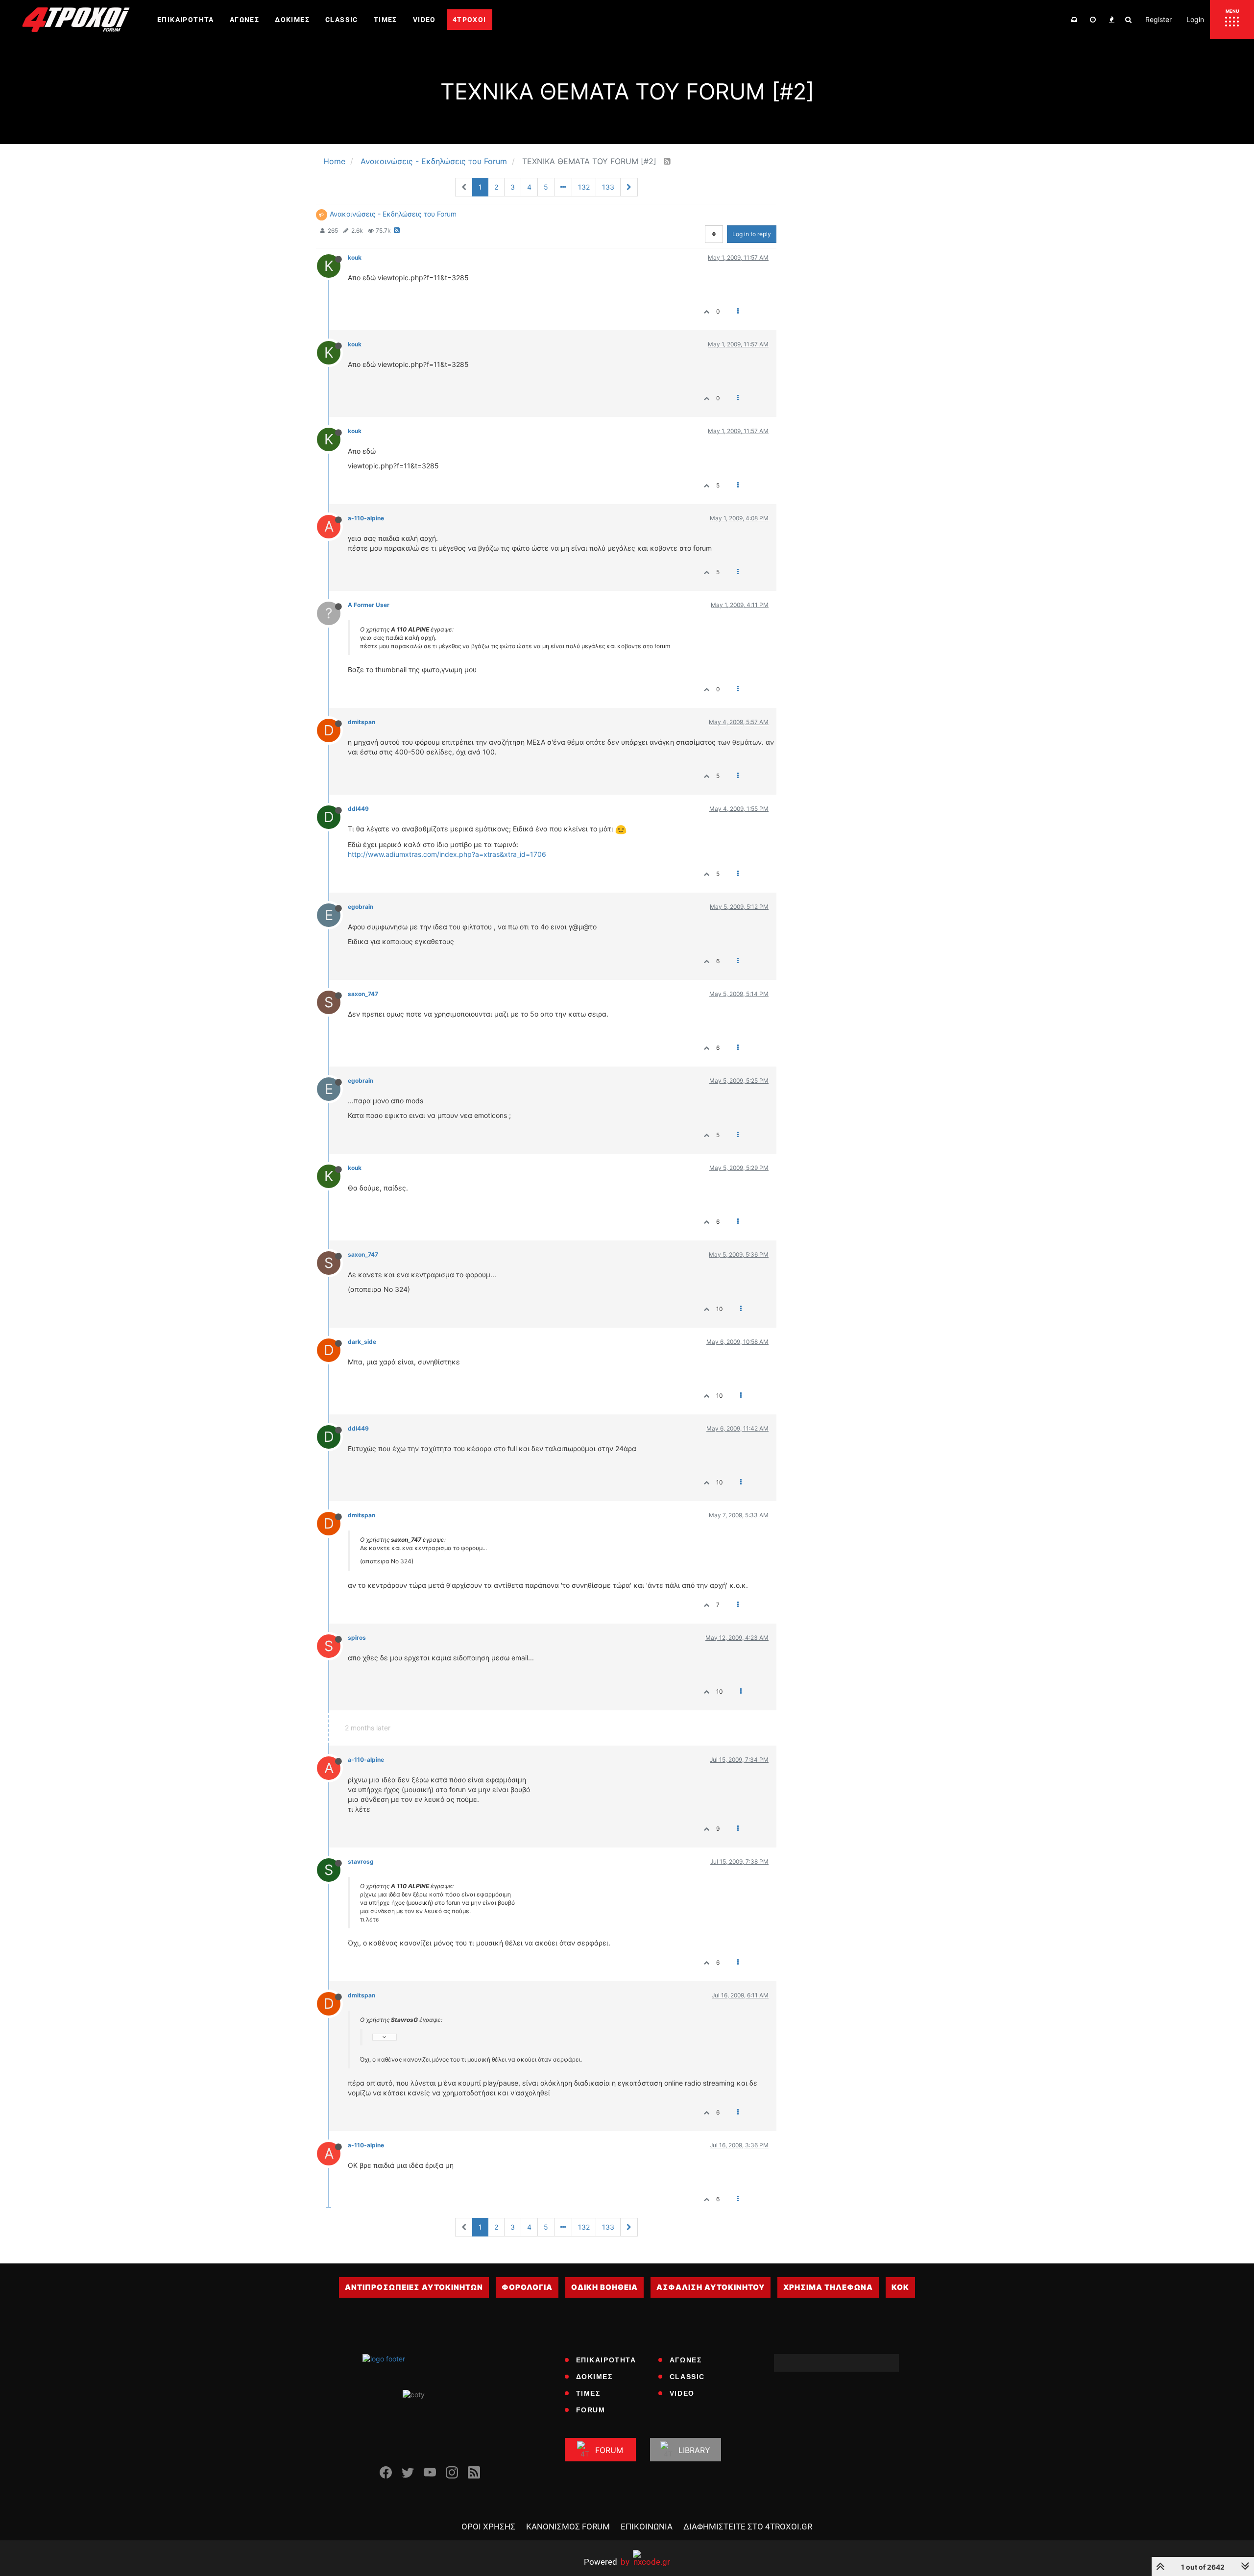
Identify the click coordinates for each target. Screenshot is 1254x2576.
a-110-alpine (366, 518)
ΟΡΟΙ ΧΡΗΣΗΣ (488, 2527)
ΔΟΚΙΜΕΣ (594, 2377)
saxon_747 (363, 994)
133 (608, 187)
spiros (357, 1638)
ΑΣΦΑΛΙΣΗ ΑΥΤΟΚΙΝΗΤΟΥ (711, 2287)
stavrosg (361, 1861)
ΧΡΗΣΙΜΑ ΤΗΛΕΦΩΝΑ (828, 2287)
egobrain (361, 907)
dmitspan (362, 722)
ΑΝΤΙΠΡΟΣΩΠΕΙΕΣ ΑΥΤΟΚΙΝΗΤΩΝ (414, 2287)
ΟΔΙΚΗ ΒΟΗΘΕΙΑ (604, 2287)
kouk (355, 257)
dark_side (362, 1342)
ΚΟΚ (900, 2287)
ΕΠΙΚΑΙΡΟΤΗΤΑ (606, 2360)
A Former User (369, 605)
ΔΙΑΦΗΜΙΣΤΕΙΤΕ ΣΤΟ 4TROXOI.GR (748, 2527)
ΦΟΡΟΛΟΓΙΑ (527, 2287)
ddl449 (358, 809)
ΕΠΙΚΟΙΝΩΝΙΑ (647, 2527)
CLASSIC (687, 2377)
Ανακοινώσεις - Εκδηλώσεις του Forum (393, 214)
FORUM (591, 2410)
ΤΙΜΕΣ (588, 2393)
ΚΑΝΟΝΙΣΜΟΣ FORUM (568, 2527)
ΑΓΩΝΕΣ (686, 2360)
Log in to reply (752, 234)
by (607, 2562)
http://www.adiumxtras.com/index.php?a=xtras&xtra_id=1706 (447, 854)
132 (584, 187)
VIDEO (682, 2393)
